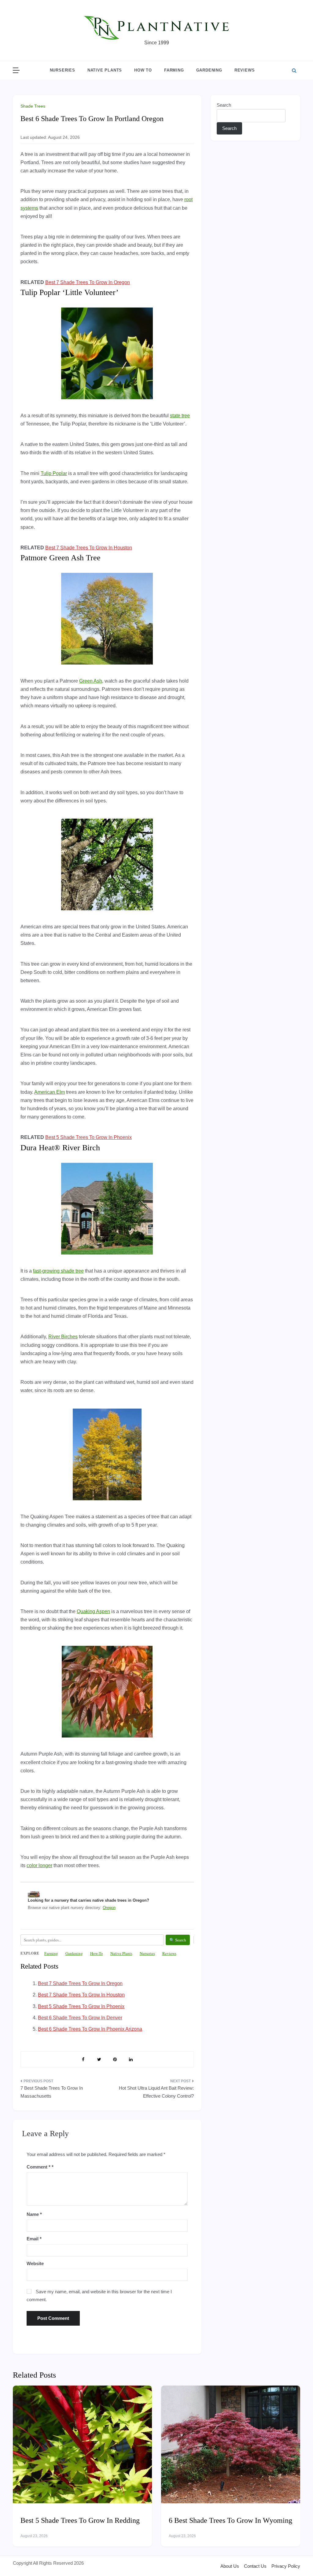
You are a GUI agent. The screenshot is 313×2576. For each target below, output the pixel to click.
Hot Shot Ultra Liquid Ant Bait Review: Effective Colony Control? (156, 2092)
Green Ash (91, 681)
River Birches (63, 1337)
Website (35, 2263)
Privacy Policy (286, 2566)
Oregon (109, 1908)
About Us (230, 2566)
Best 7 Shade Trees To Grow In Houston (89, 548)
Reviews (245, 70)
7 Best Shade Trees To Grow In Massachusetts (52, 2092)
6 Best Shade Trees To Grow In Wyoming (230, 2520)
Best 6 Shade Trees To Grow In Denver (80, 2018)
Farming (174, 70)
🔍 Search (178, 1940)
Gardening (209, 70)
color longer (39, 1865)
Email (34, 2239)
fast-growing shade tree (58, 1271)
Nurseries (63, 70)
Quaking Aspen (93, 1611)
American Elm (50, 1092)
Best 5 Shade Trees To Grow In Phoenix (88, 1137)
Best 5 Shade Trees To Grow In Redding (80, 2520)
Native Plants (105, 70)
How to (143, 70)
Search (224, 105)
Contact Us (255, 2566)
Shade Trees (33, 106)
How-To (97, 1953)
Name (34, 2214)
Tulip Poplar (54, 473)
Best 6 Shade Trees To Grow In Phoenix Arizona (90, 2029)
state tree (180, 416)
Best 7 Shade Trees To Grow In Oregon (88, 282)
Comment (39, 2167)
